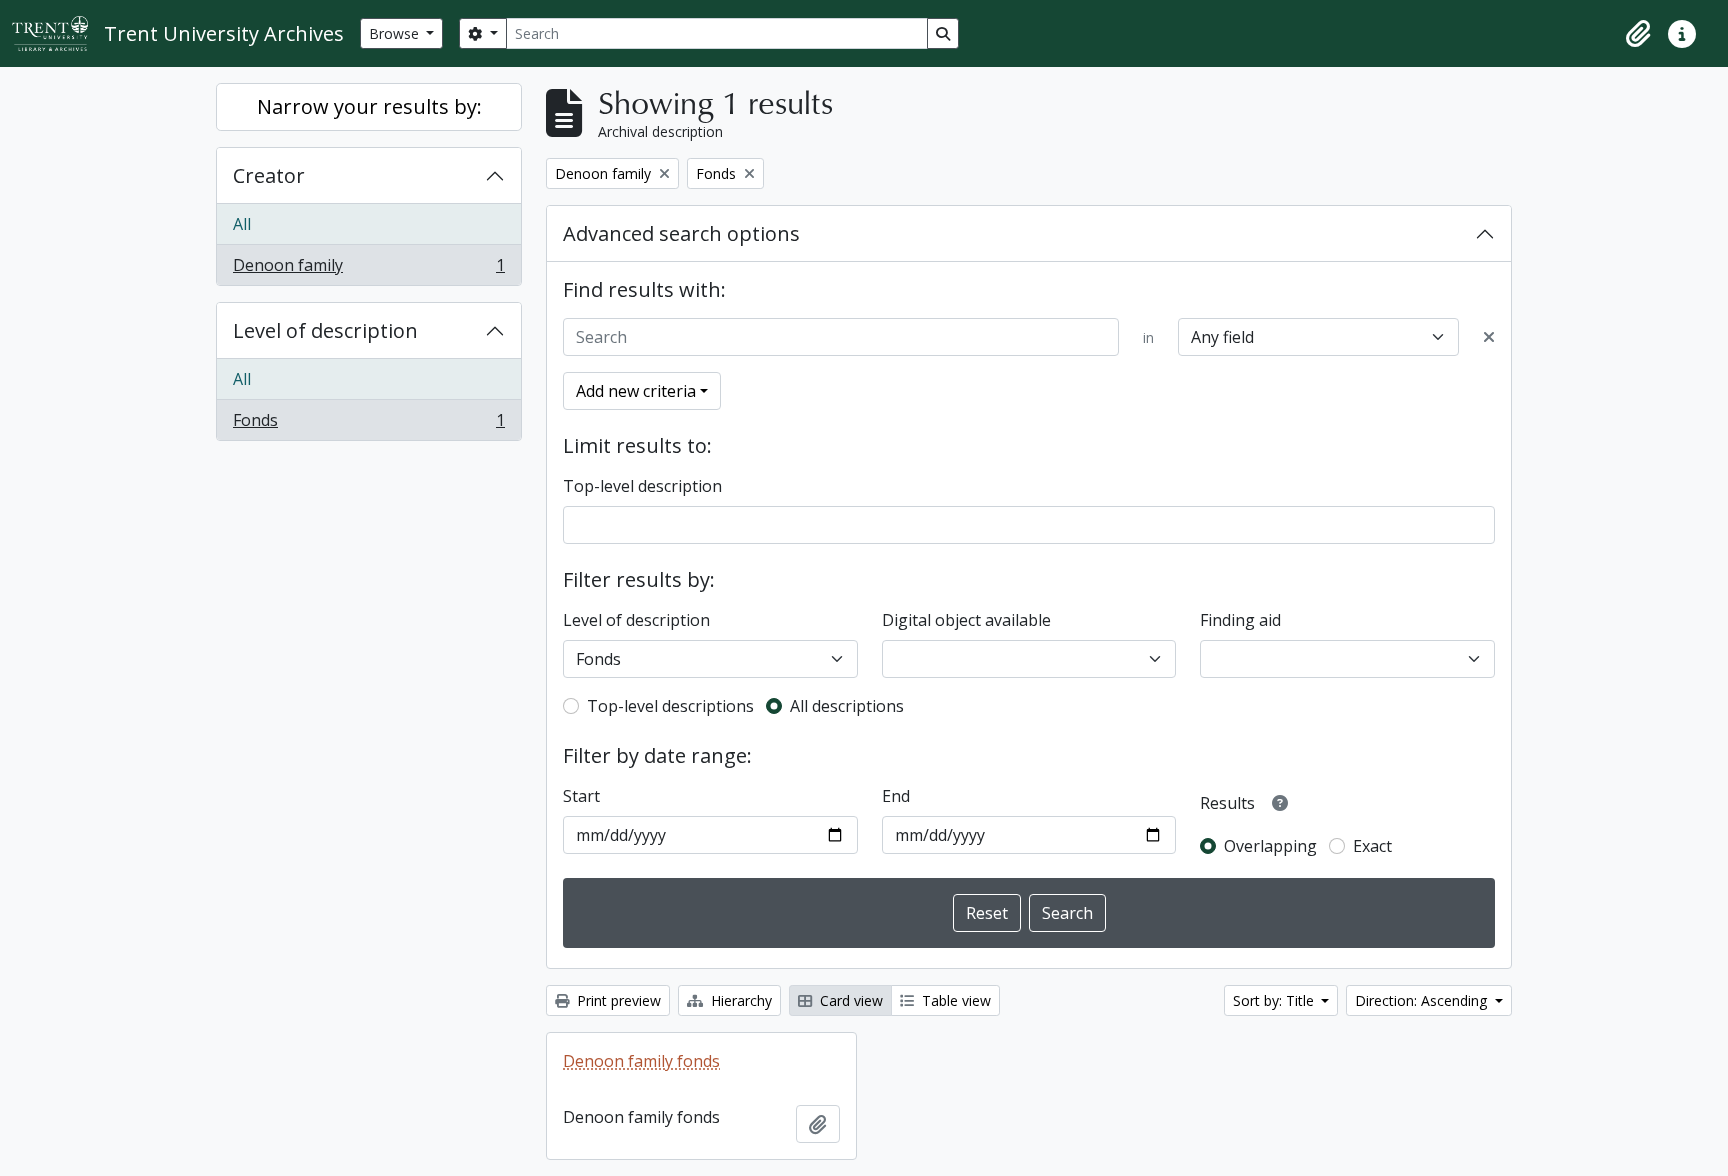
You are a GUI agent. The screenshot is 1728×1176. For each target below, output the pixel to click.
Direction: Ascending (1423, 1000)
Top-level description (642, 486)
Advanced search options (681, 233)
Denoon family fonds (641, 1061)
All (242, 224)
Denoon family (368, 269)
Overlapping (1270, 846)
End (896, 796)
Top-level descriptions (670, 706)
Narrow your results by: (369, 106)
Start (581, 796)
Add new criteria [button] (636, 391)
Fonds (368, 424)
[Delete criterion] (1489, 337)
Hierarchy (739, 1000)
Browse (396, 33)
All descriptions (847, 706)
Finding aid (1240, 620)
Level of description (325, 330)
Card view (849, 1000)
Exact (1372, 846)
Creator (269, 175)
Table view (954, 1000)
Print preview (617, 1000)
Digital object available (966, 620)
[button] (1638, 34)
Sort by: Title (1275, 1000)
